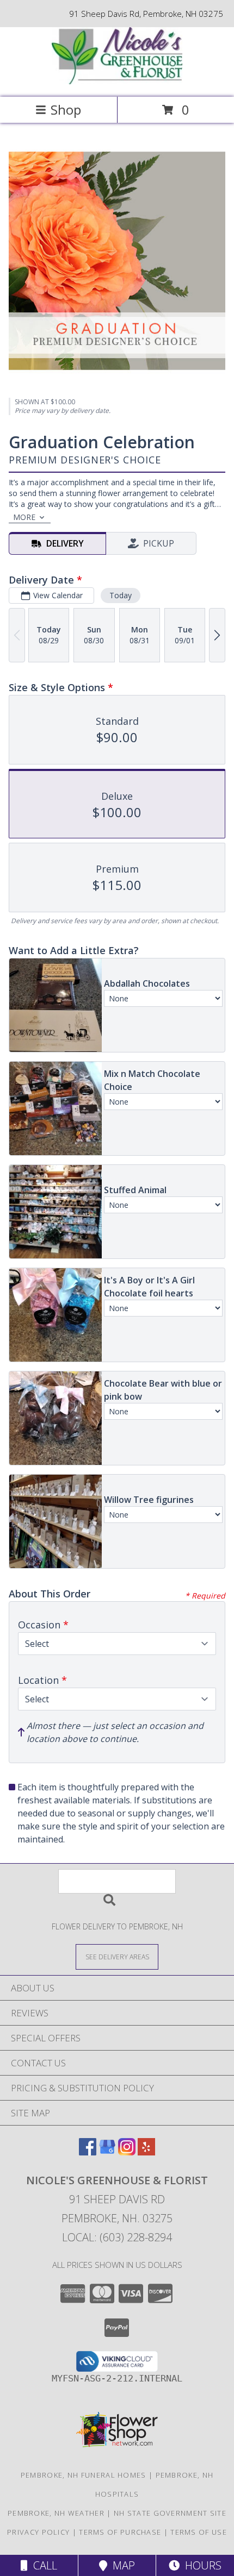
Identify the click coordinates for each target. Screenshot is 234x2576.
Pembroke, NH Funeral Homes (84, 2475)
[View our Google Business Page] (107, 2152)
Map (121, 2565)
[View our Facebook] (88, 2152)
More (24, 517)
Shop (66, 109)
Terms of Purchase (120, 2532)
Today (121, 595)
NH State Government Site (170, 2513)
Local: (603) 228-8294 (117, 2237)
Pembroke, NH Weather (56, 2513)
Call (42, 2565)
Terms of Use (199, 2532)
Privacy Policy (38, 2532)
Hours (201, 2565)
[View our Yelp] (146, 2152)
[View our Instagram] (127, 2152)
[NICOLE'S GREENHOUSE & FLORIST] (117, 81)
